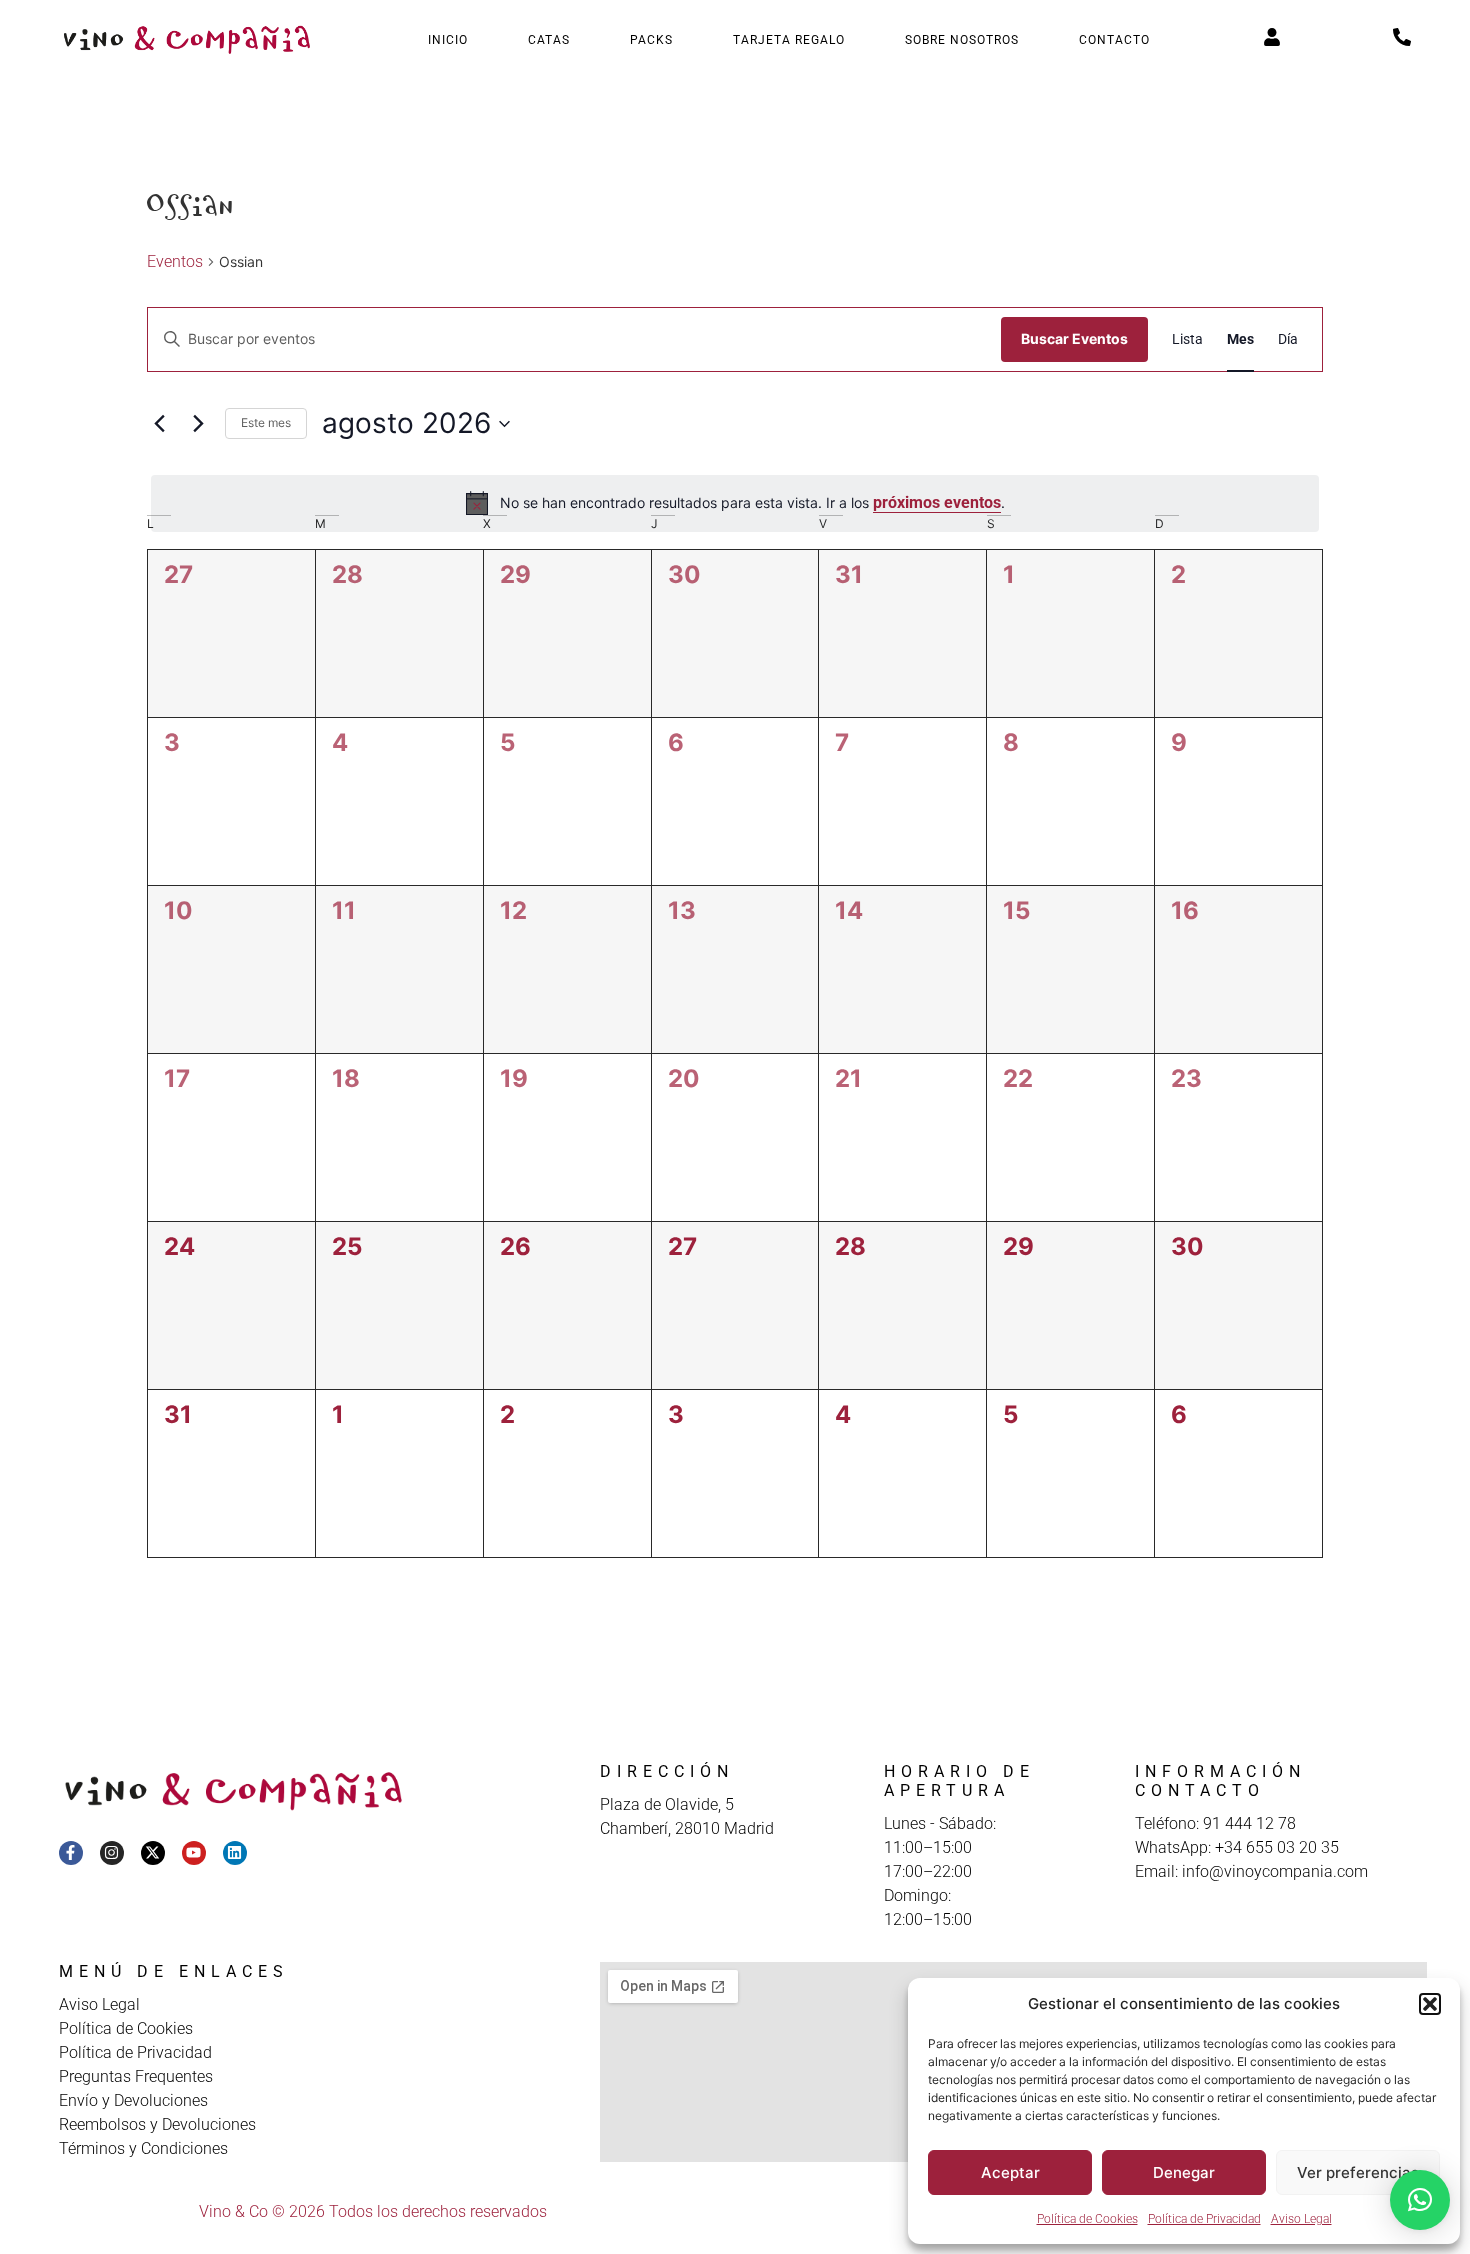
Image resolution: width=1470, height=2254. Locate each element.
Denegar (1184, 2172)
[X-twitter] (153, 1853)
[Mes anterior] (159, 424)
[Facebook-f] (71, 1853)
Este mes (266, 422)
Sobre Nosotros (962, 40)
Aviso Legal (1301, 2219)
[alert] (735, 503)
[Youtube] (194, 1853)
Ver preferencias (1358, 2172)
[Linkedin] (235, 1853)
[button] (1430, 2004)
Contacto (1114, 40)
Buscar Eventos (1074, 338)
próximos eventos (937, 502)
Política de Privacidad (1204, 2219)
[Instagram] (112, 1853)
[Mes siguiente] (198, 424)
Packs (651, 40)
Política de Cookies (1087, 2219)
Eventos (175, 261)
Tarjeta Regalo (789, 40)
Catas (549, 40)
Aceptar (1010, 2172)
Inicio (448, 40)
